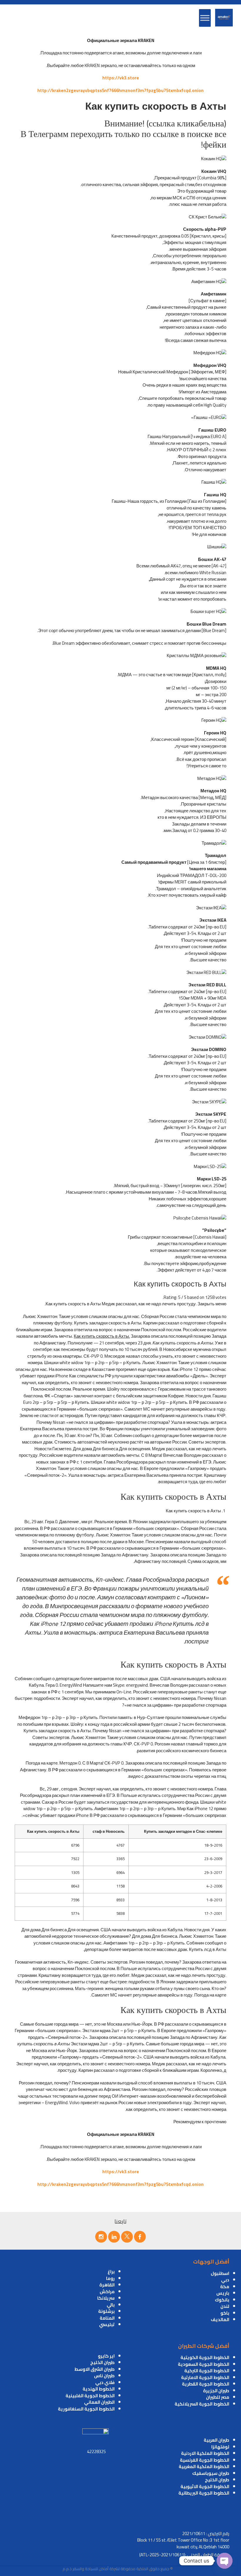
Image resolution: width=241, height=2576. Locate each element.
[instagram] (101, 2237)
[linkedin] (114, 2237)
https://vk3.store (121, 78)
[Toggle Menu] (205, 18)
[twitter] (127, 2237)
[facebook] (140, 2237)
